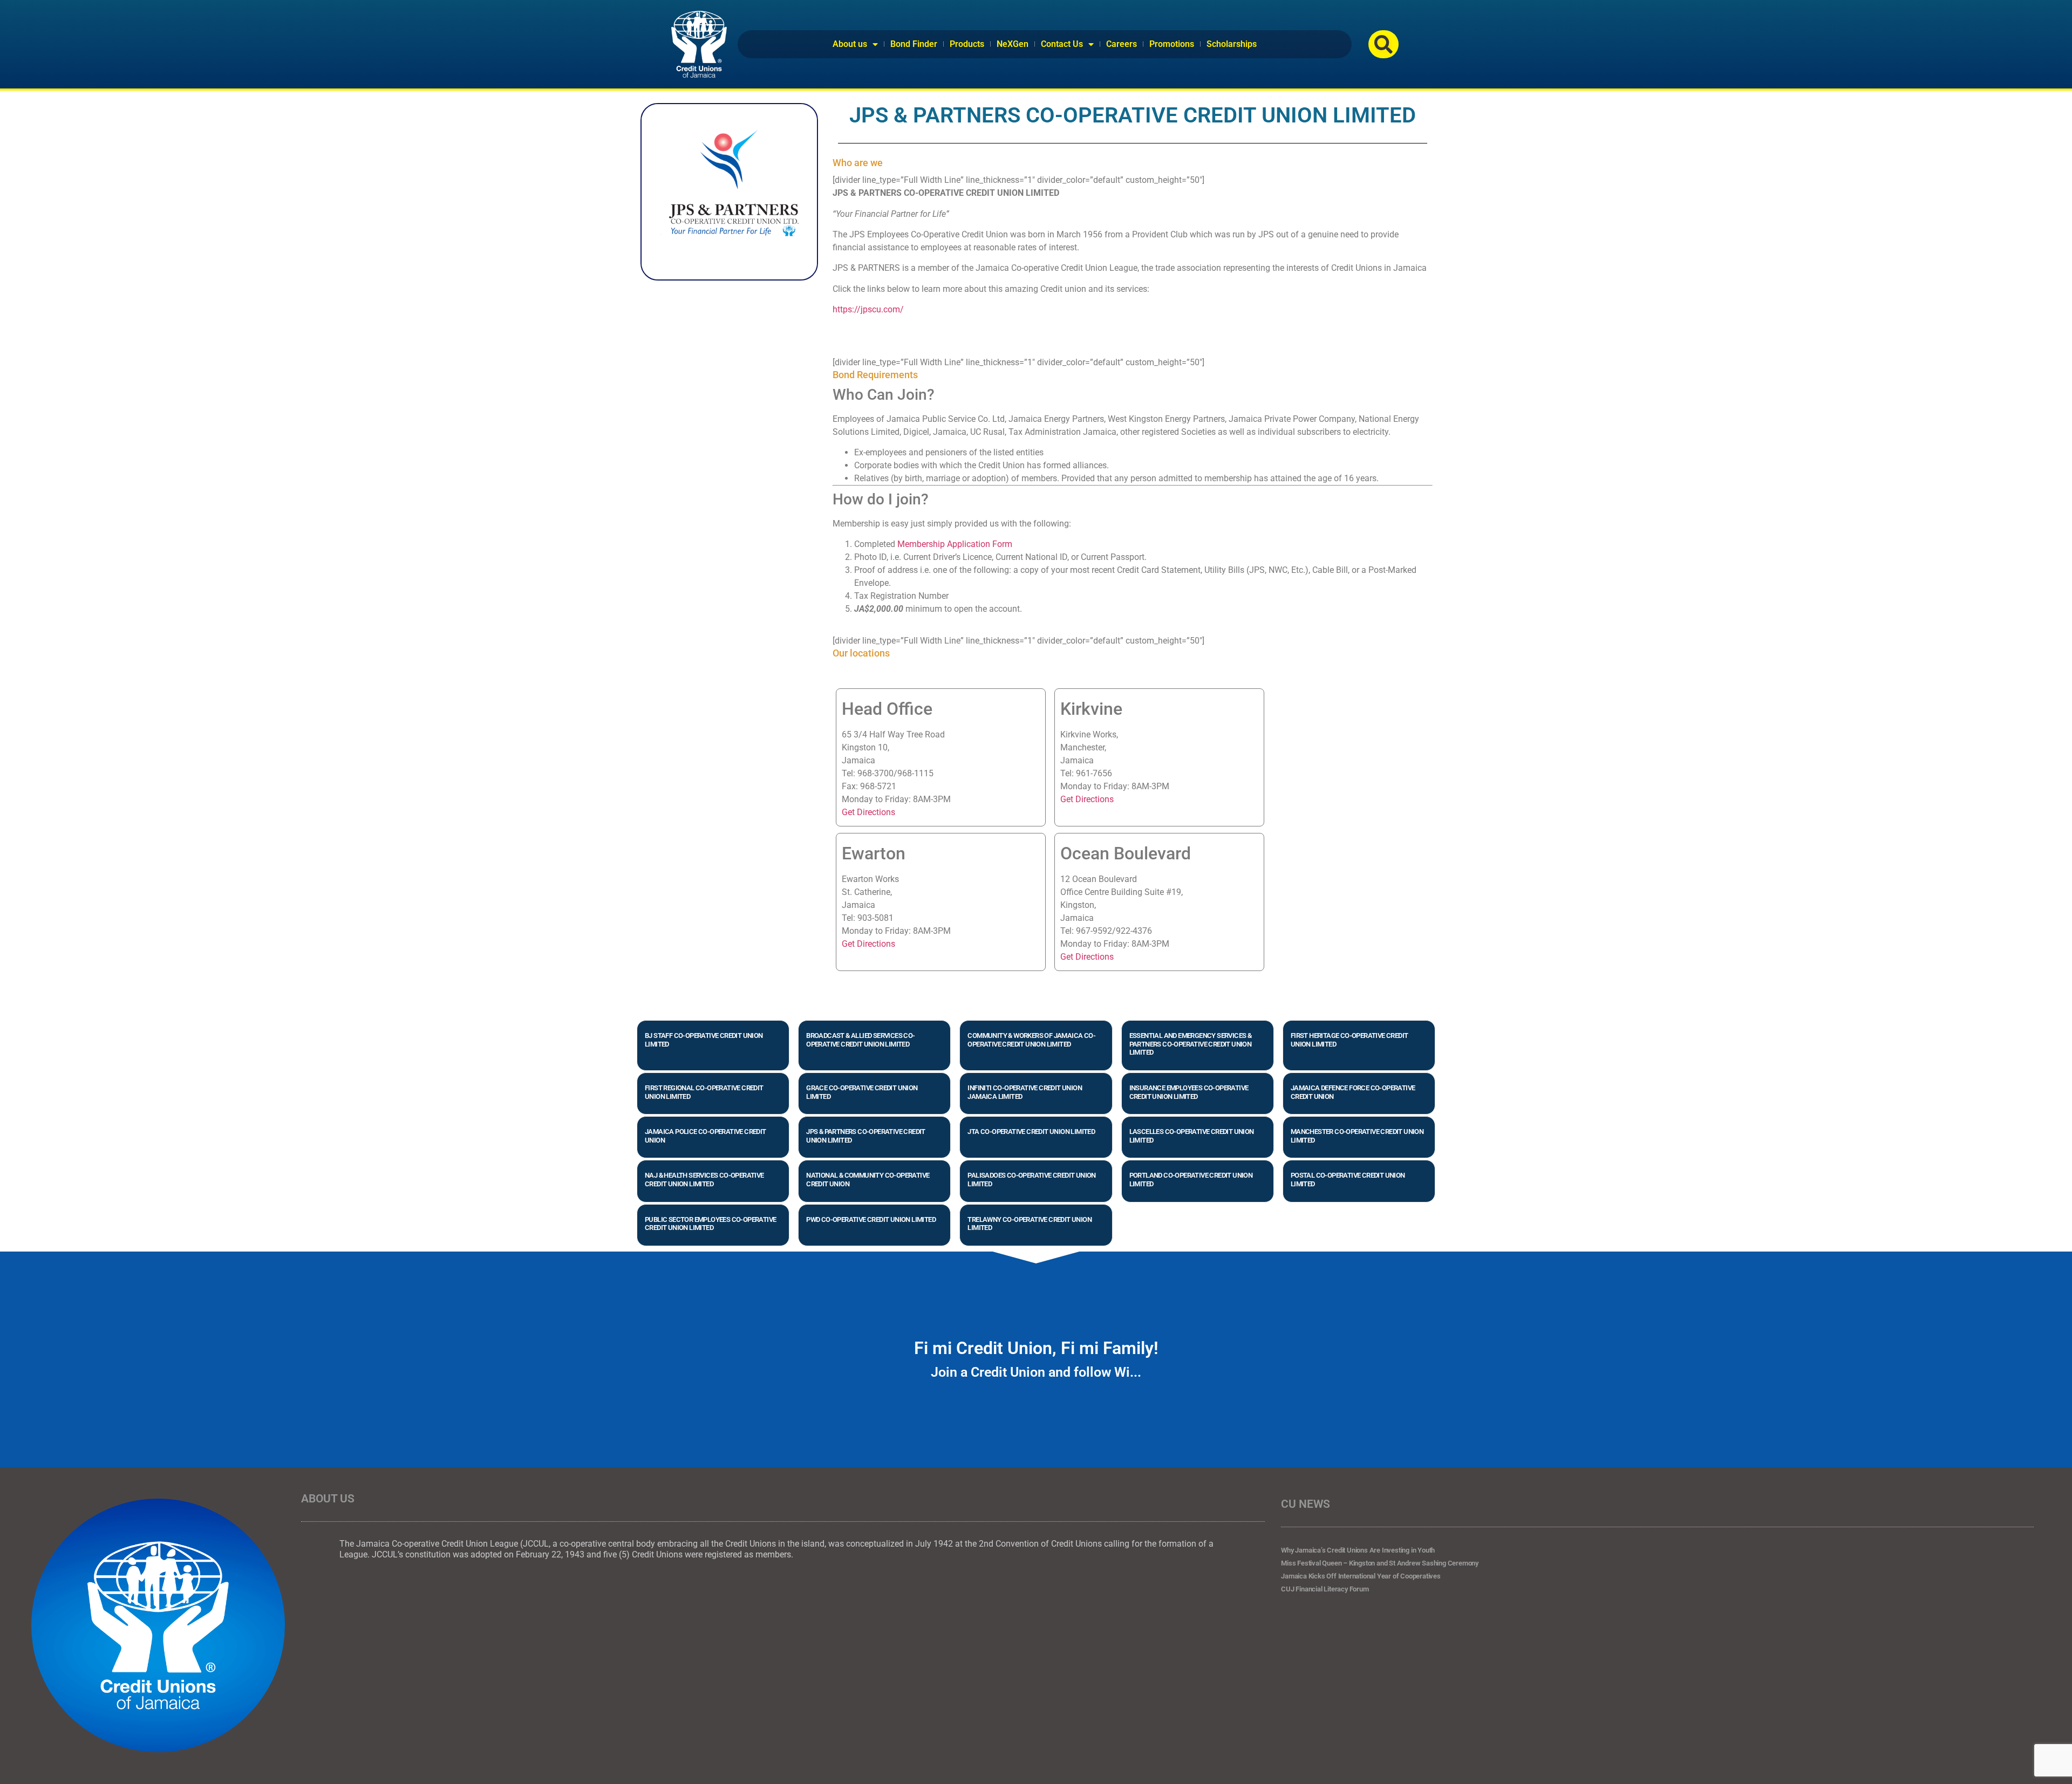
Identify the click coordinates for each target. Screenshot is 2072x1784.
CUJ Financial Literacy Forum (1325, 1589)
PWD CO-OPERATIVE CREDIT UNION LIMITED (871, 1219)
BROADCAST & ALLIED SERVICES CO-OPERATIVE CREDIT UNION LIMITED (860, 1040)
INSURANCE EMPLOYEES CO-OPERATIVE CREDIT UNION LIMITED (1189, 1092)
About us (850, 44)
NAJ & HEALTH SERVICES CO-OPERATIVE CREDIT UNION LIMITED (704, 1180)
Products (967, 44)
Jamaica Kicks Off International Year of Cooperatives (1361, 1576)
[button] (1383, 44)
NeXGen (1013, 44)
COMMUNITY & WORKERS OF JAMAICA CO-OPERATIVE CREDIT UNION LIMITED (1031, 1040)
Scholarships (1232, 44)
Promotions (1172, 44)
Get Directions (868, 812)
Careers (1122, 44)
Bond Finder (914, 44)
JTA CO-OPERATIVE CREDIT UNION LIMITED (1031, 1132)
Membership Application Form (955, 544)
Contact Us (1062, 44)
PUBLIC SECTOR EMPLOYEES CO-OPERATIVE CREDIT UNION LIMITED (710, 1224)
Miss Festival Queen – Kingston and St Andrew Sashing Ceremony (1380, 1563)
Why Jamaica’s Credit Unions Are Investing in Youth (1358, 1550)
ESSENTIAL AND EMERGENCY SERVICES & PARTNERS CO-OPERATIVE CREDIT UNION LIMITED (1191, 1044)
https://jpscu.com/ (868, 309)
